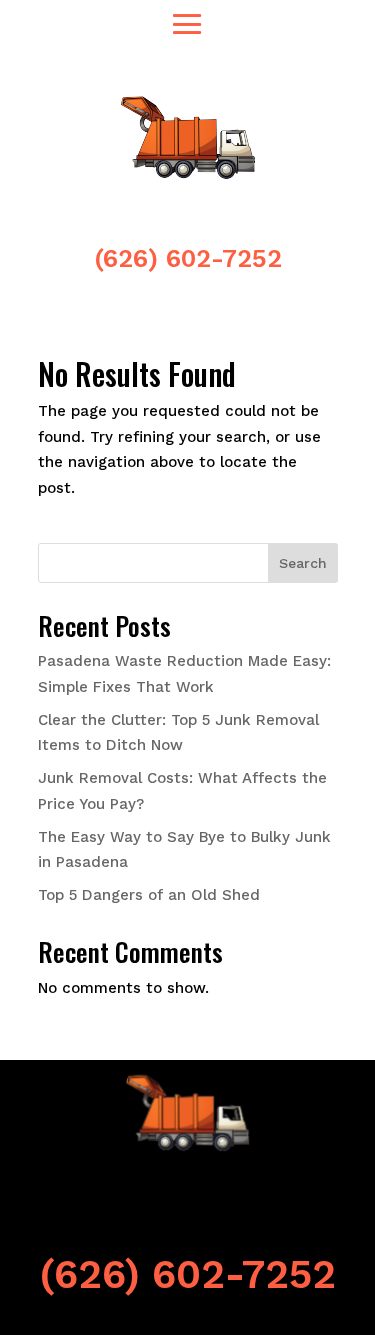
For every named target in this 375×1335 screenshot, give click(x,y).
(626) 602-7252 (188, 258)
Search (303, 563)
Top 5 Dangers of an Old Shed (149, 895)
